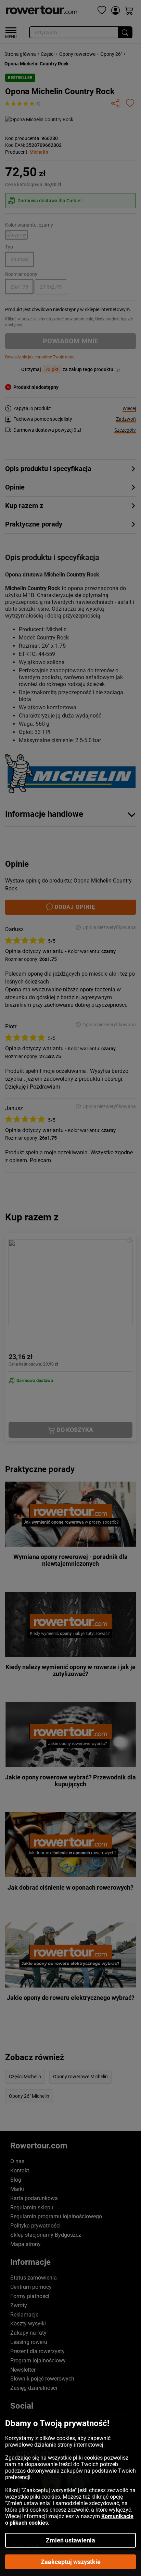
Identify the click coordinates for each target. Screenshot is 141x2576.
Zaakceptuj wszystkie (71, 2562)
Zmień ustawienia (70, 2540)
